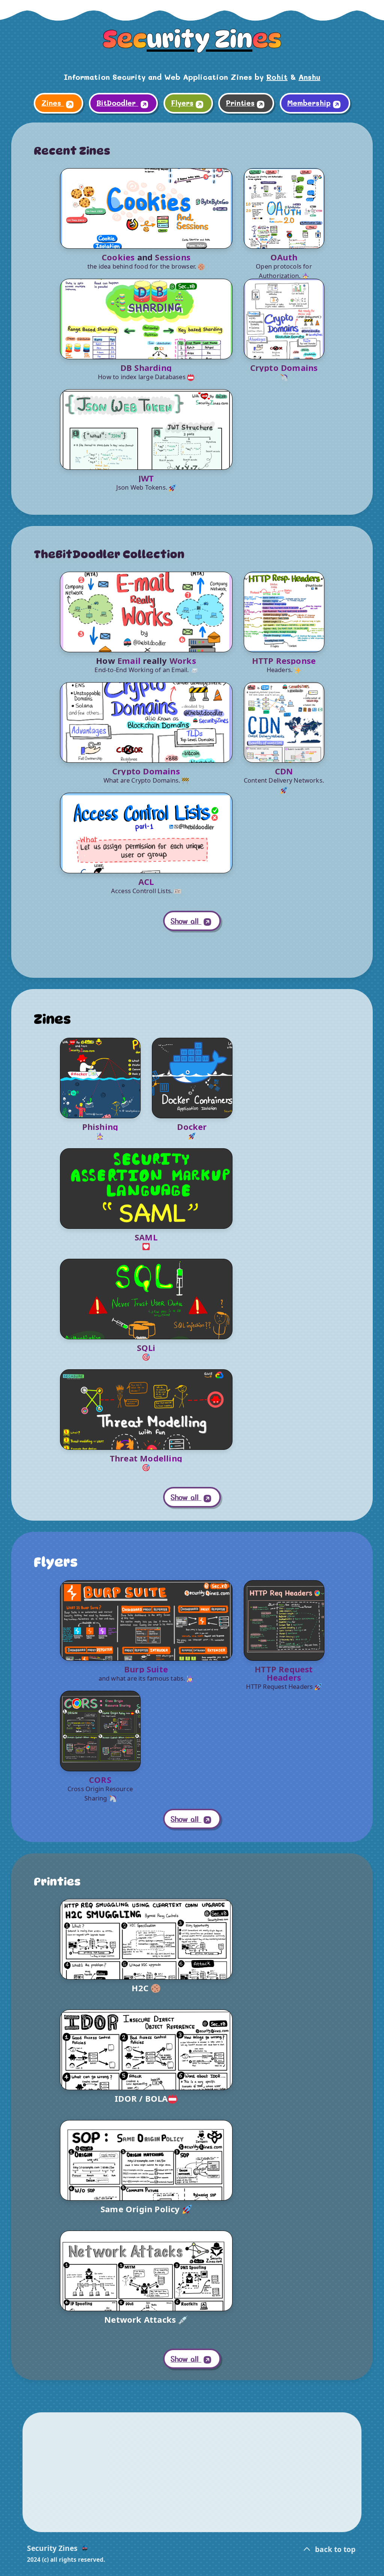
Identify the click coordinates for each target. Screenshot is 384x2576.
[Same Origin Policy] (146, 2160)
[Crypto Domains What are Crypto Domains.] (146, 722)
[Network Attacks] (146, 2271)
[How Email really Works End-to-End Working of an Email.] (146, 612)
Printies (240, 103)
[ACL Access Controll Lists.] (146, 833)
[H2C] (146, 1939)
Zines (52, 103)
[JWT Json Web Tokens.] (146, 430)
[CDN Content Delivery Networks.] (284, 722)
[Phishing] (100, 1078)
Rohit (277, 77)
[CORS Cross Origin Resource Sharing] (100, 1731)
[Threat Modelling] (146, 1410)
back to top (334, 2549)
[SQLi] (146, 1299)
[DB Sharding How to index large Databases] (146, 319)
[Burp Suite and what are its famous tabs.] (146, 1620)
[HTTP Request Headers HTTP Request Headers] (284, 1620)
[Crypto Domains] (284, 319)
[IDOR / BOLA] (146, 2050)
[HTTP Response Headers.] (284, 612)
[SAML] (146, 1189)
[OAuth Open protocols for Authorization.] (284, 208)
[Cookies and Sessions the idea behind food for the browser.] (146, 208)
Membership (309, 103)
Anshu (309, 77)
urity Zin (192, 39)
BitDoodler (117, 103)
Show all (186, 921)
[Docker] (192, 1078)
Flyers (182, 103)
